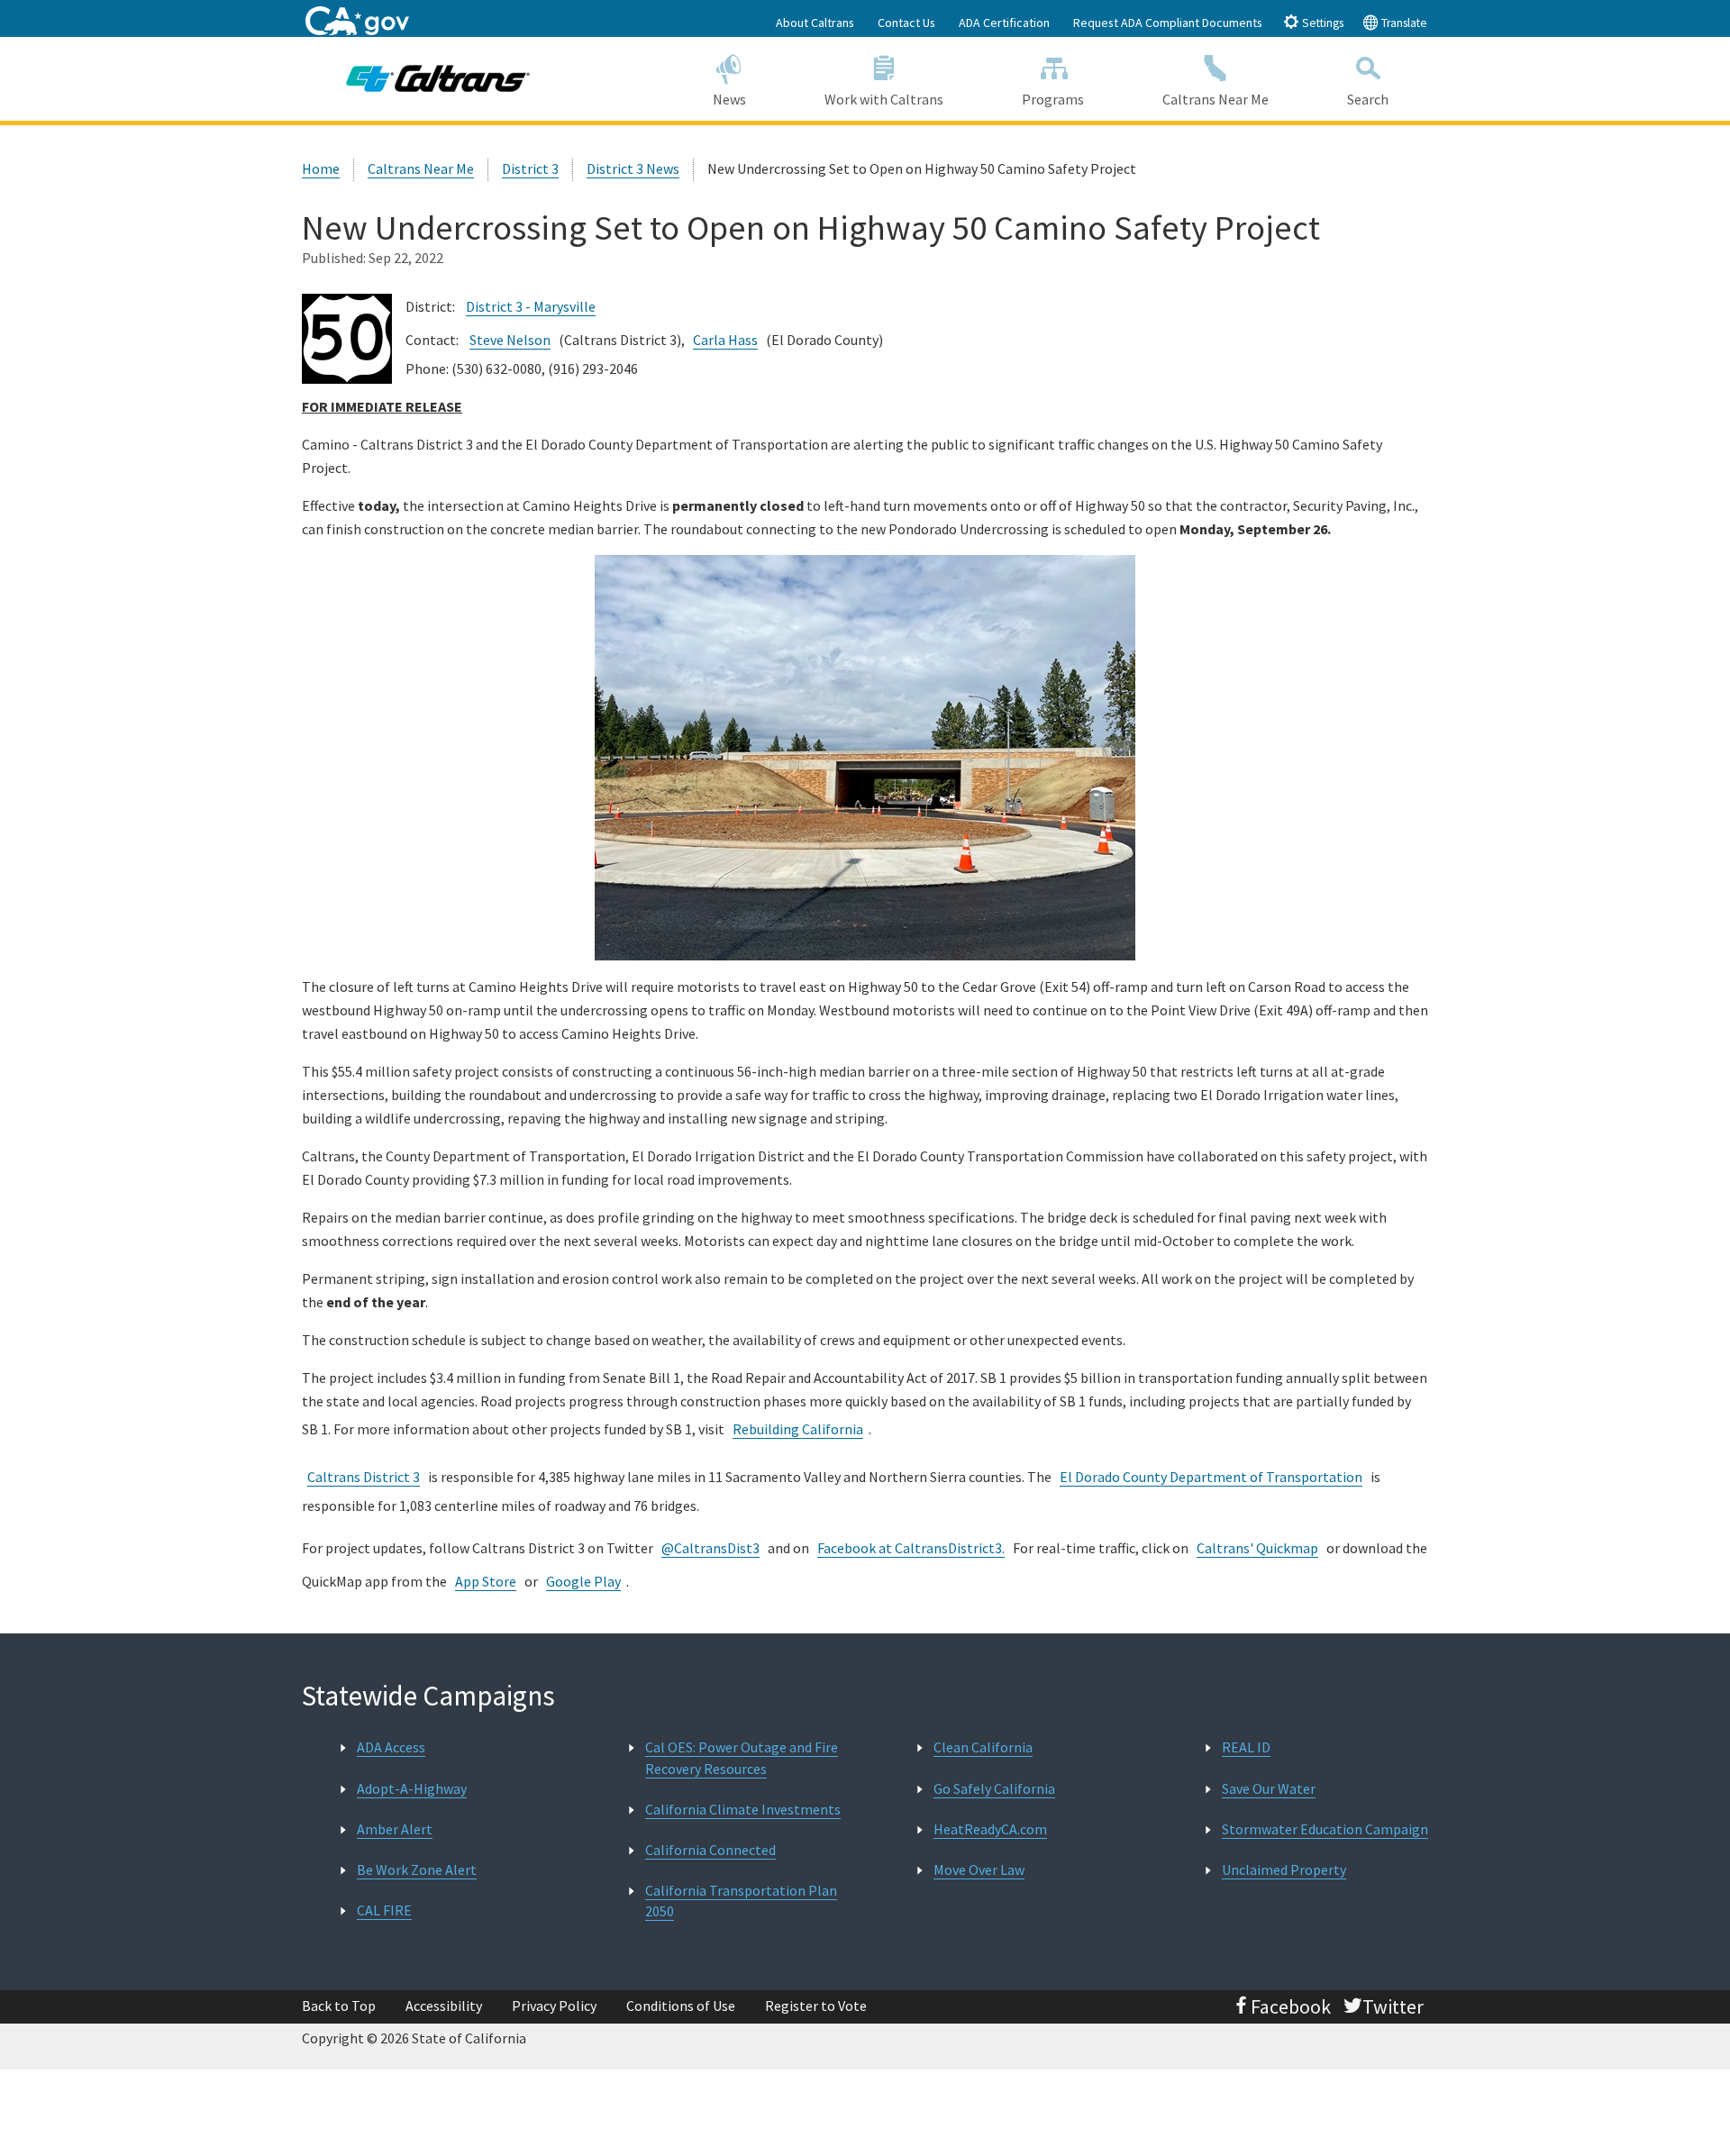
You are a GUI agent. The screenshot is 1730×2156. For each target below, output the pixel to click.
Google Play (583, 1581)
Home (321, 168)
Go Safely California (994, 1788)
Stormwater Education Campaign (1325, 1829)
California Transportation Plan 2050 (741, 1901)
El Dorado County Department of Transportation (1211, 1477)
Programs (1053, 99)
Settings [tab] (1321, 23)
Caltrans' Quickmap (1257, 1548)
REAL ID (1246, 1747)
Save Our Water (1269, 1788)
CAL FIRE (384, 1910)
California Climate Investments (743, 1809)
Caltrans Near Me (1216, 99)
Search (1368, 99)
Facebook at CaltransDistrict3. (911, 1548)
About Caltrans (815, 23)
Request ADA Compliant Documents (1168, 23)
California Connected (710, 1850)
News (729, 99)
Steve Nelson (510, 340)
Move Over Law (979, 1869)
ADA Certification (1004, 23)
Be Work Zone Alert (417, 1869)
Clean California (983, 1747)
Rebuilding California (798, 1429)
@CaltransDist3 (710, 1548)
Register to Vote (816, 2006)
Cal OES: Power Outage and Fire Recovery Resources (742, 1757)
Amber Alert (395, 1829)
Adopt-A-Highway (412, 1788)
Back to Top (339, 2006)
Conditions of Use (681, 2006)
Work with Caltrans (884, 99)
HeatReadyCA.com (990, 1829)
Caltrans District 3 (364, 1477)
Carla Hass (725, 340)
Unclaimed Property (1284, 1869)
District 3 (530, 168)
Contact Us (906, 23)
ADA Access (391, 1747)
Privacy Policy (554, 2006)
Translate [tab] (1403, 23)
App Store (486, 1581)
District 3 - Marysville (531, 306)
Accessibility (444, 2006)
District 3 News (633, 168)
